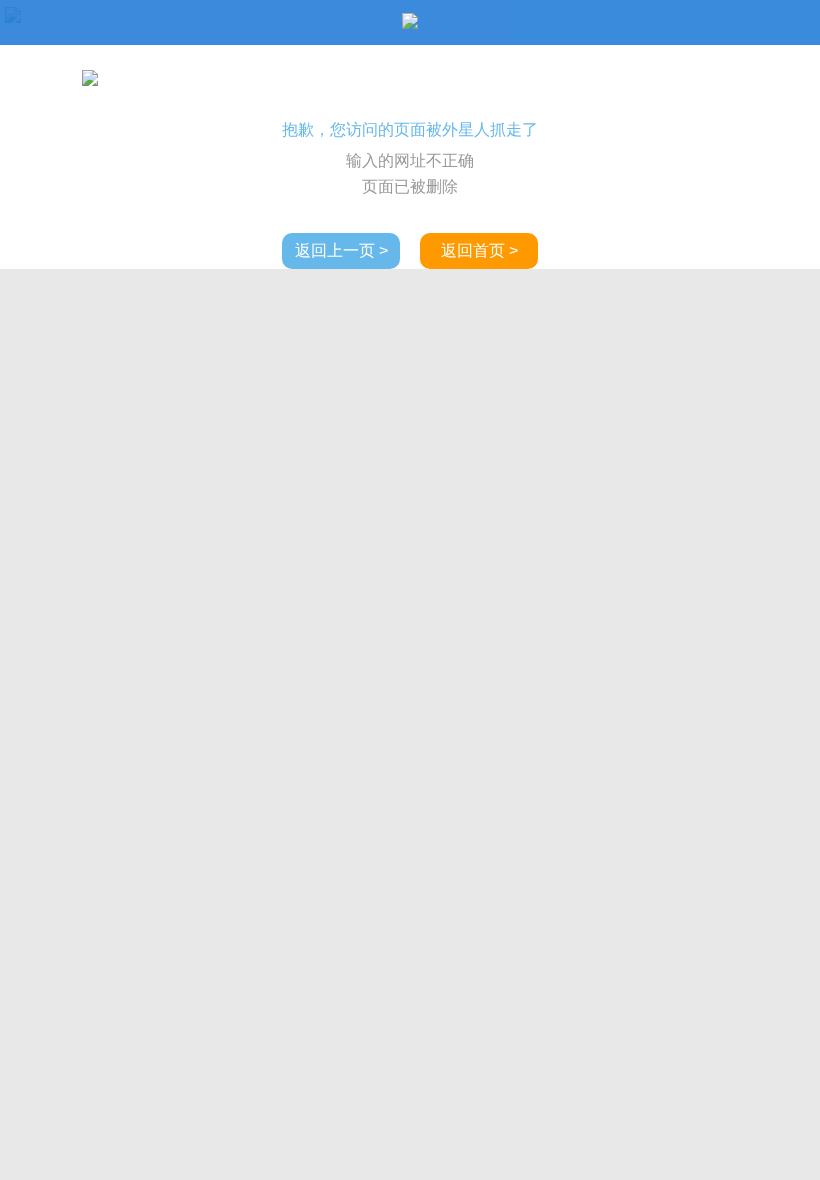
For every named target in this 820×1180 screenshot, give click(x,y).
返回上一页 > (341, 250)
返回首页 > (479, 250)
